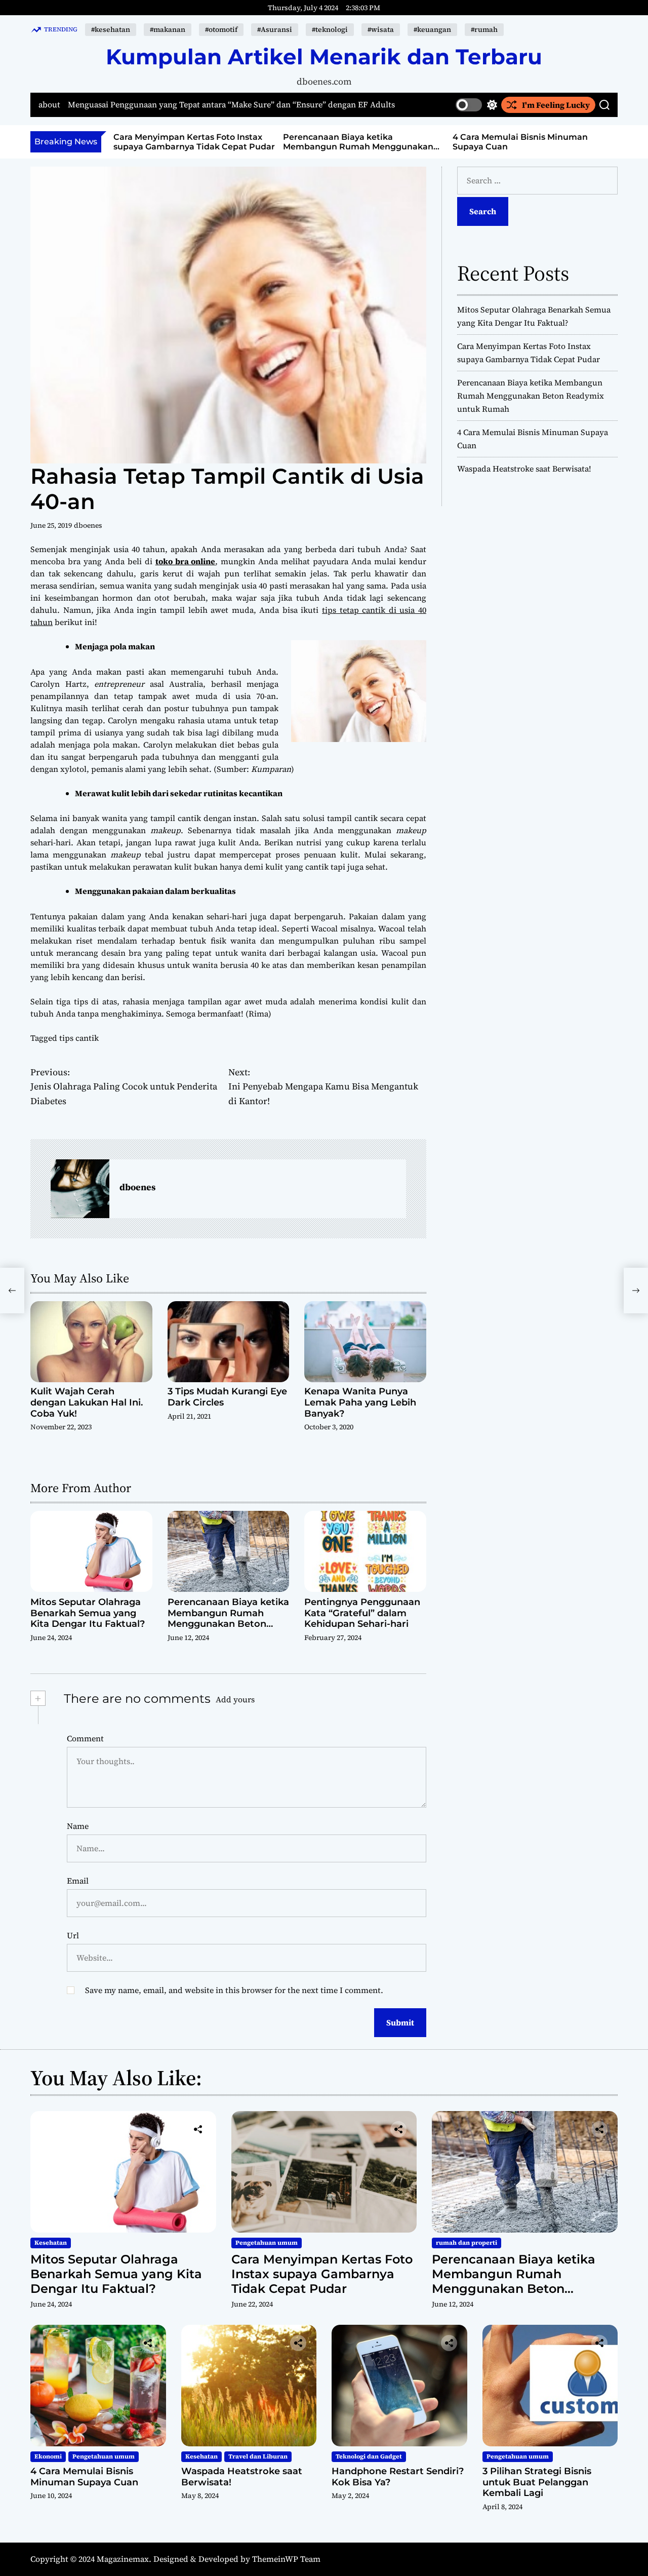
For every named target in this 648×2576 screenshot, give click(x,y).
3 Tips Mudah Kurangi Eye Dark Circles (227, 1397)
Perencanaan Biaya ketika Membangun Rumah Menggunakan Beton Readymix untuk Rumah (194, 147)
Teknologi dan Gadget (369, 2456)
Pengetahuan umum (267, 2243)
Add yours (235, 1699)
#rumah (484, 29)
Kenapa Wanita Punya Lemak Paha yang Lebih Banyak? (360, 1402)
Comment (85, 1738)
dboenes (88, 525)
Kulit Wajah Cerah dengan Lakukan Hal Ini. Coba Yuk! (87, 1402)
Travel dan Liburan (258, 2456)
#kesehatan (111, 29)
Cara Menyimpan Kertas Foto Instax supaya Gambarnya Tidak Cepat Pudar (322, 2274)
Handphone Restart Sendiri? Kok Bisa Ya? (398, 2477)
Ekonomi (48, 2456)
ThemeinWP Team (286, 2559)
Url (73, 1935)
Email (78, 1881)
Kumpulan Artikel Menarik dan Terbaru (324, 57)
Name (78, 1826)
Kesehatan (51, 2243)
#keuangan (432, 29)
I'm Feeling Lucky (556, 105)
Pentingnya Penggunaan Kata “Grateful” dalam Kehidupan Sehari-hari (362, 1613)
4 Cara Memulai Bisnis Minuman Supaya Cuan (84, 2477)
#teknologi (330, 29)
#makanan (168, 29)
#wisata (381, 29)
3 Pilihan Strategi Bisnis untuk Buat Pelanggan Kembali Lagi (537, 2482)
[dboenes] (80, 1189)
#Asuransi (275, 29)
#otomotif (221, 29)
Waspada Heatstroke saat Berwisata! (535, 137)
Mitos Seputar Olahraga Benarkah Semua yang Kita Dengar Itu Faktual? (88, 1613)
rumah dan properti (467, 2243)
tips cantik (79, 1038)
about (49, 105)
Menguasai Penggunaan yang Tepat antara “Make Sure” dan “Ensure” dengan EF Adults (231, 105)
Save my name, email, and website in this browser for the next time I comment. (234, 1990)
